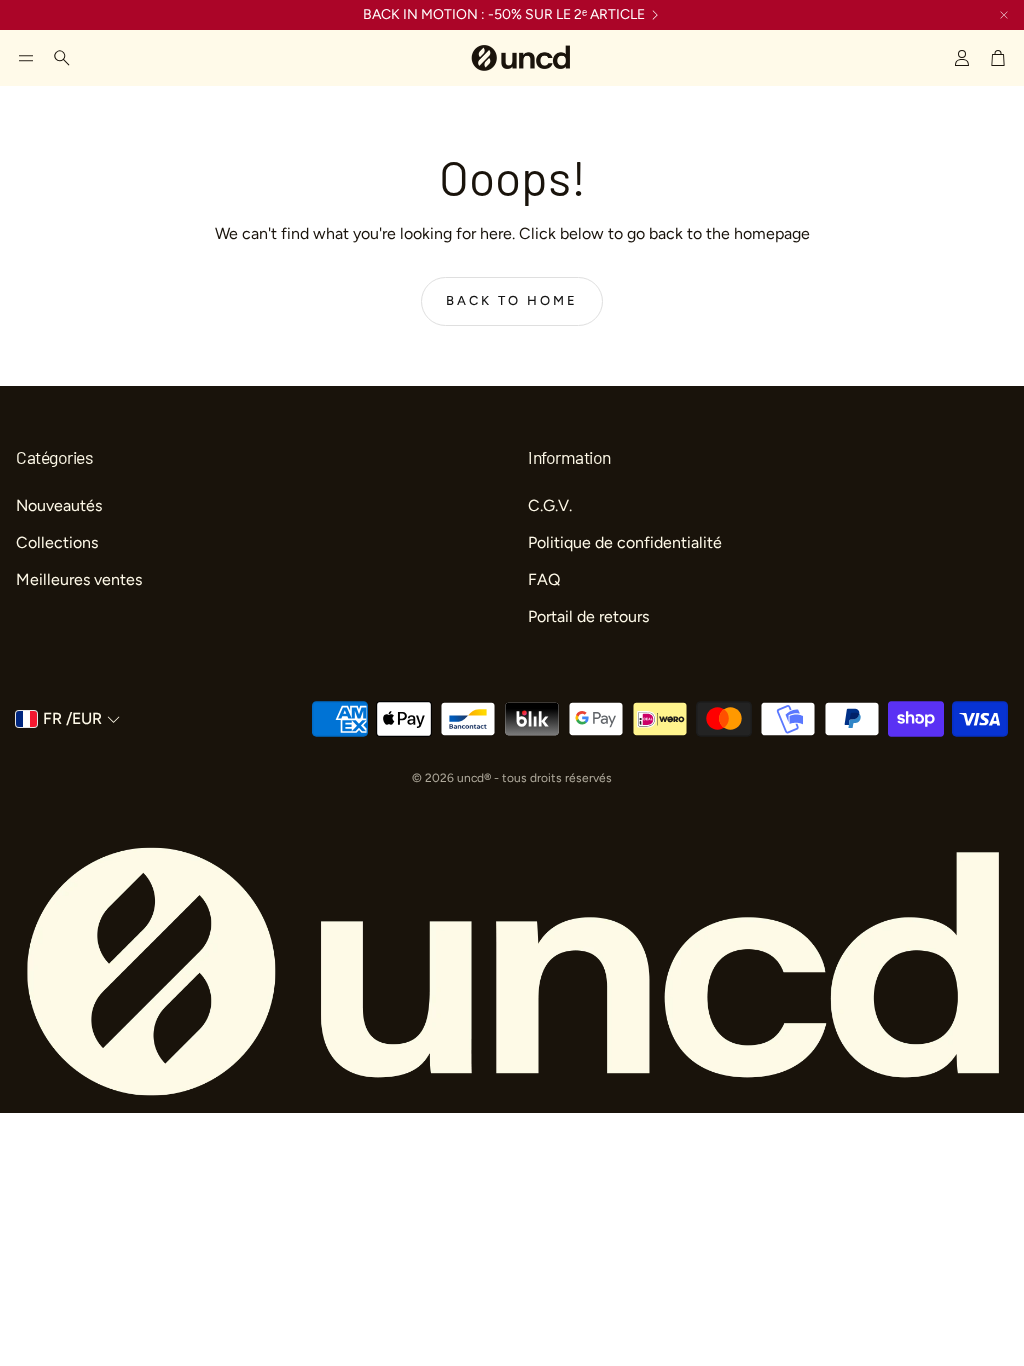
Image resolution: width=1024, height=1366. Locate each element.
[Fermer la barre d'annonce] (1004, 15)
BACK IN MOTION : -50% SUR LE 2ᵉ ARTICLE (504, 15)
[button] (26, 58)
